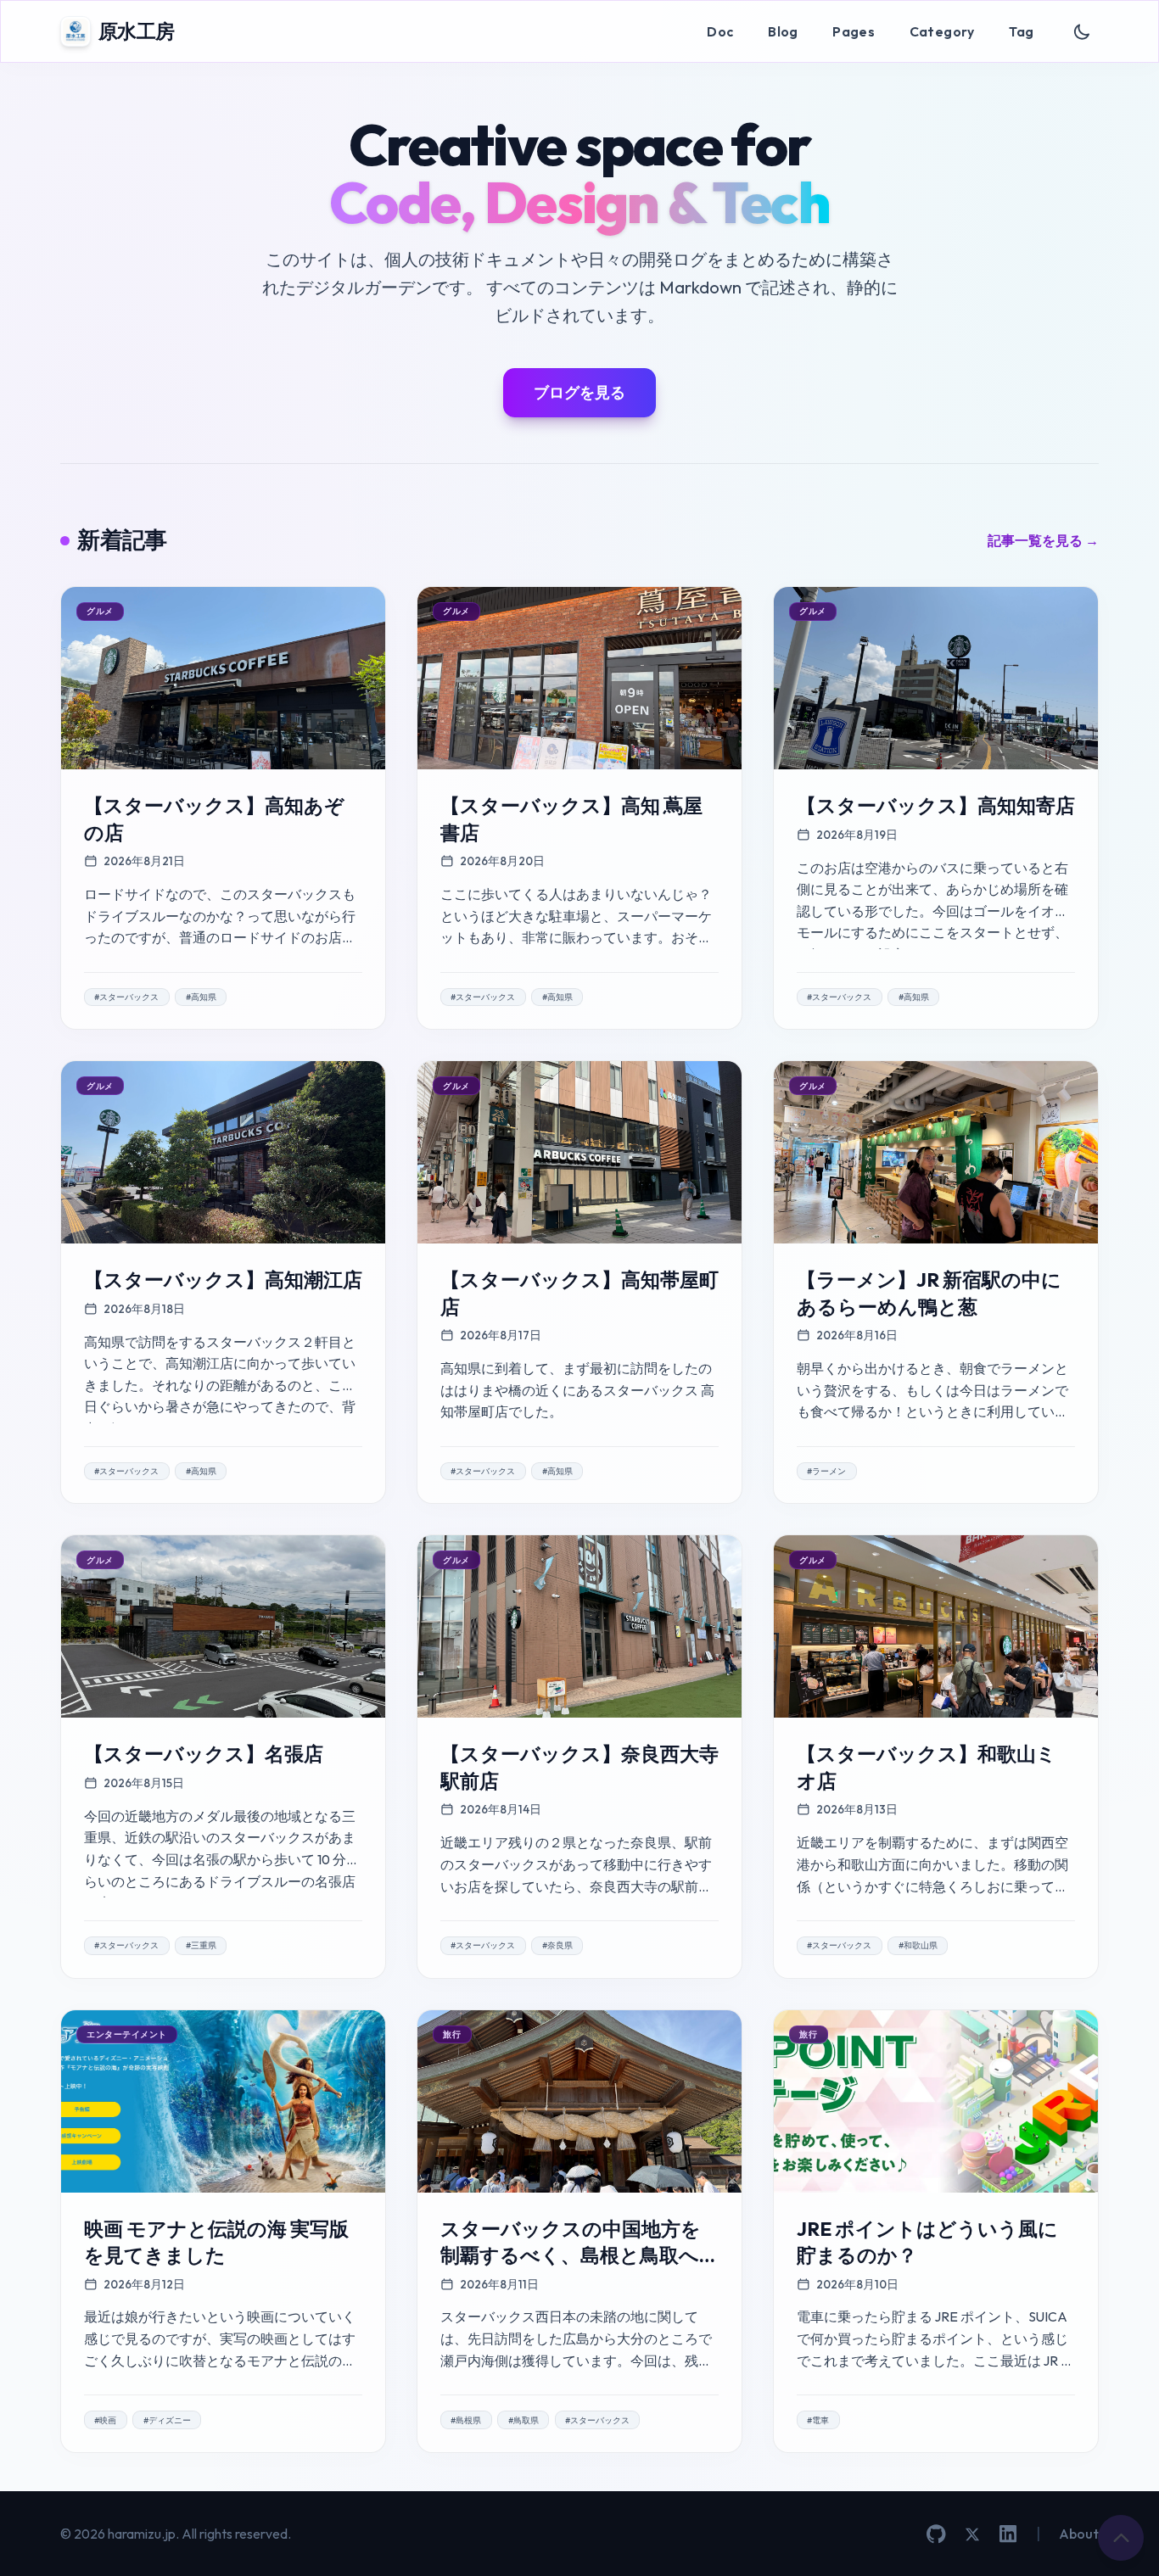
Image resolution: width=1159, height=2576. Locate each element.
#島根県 (466, 2420)
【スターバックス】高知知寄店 (936, 805)
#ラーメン (826, 1471)
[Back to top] (1121, 2538)
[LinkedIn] (1008, 2534)
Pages (854, 31)
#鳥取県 (524, 2420)
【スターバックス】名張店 (204, 1754)
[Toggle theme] (1082, 32)
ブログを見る (579, 392)
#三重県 (201, 1945)
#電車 (818, 2420)
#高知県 (201, 997)
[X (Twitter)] (972, 2534)
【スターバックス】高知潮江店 (223, 1280)
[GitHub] (936, 2534)
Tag (1021, 31)
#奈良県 (557, 1945)
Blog (783, 31)
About (1079, 2534)
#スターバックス (126, 997)
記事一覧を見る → (1043, 540)
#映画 (105, 2420)
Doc (720, 31)
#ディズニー (167, 2420)
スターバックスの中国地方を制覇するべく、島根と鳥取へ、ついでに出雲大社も (579, 2255)
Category (942, 31)
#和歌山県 (918, 1945)
